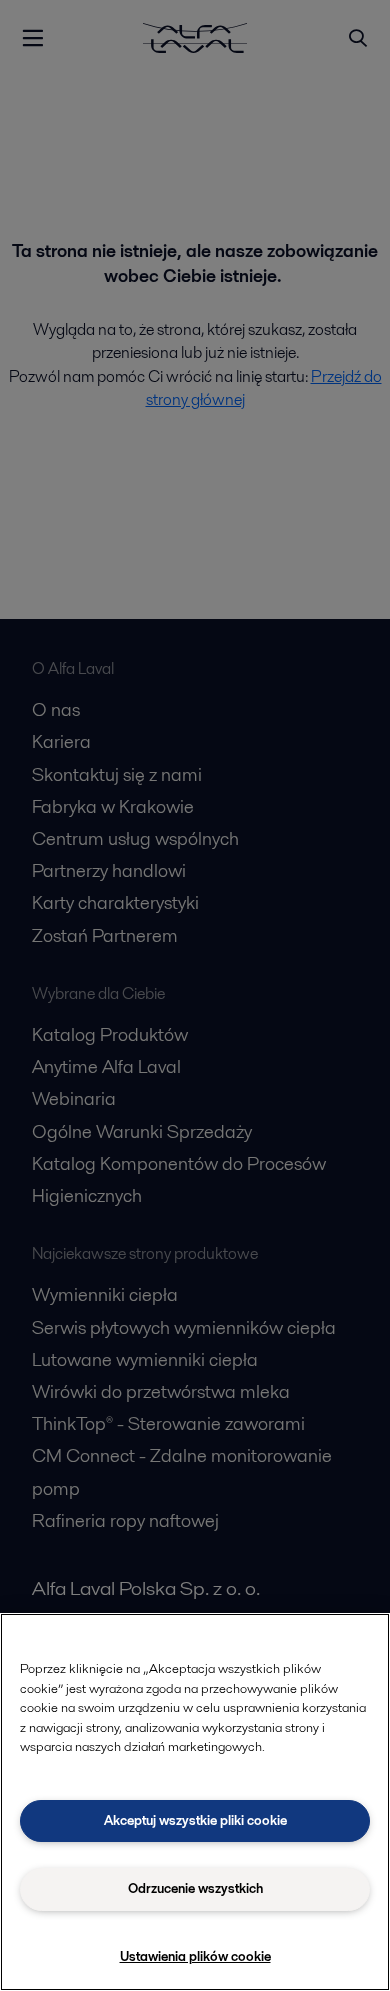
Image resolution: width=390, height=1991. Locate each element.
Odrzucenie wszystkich (195, 1888)
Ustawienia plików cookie (195, 1956)
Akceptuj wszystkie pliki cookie (195, 1820)
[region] (195, 1802)
